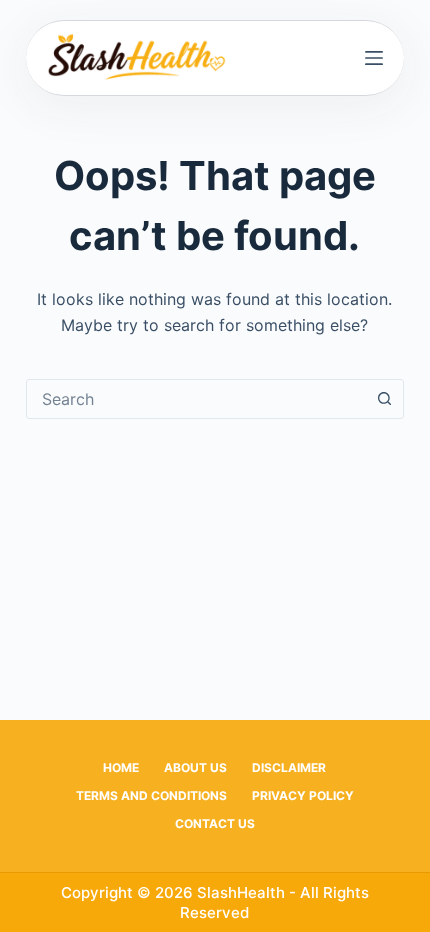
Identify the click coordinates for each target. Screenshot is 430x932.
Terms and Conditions (151, 795)
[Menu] (374, 58)
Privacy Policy (303, 795)
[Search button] (384, 399)
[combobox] (196, 399)
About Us (195, 767)
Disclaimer (289, 767)
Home (121, 767)
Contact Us (215, 823)
